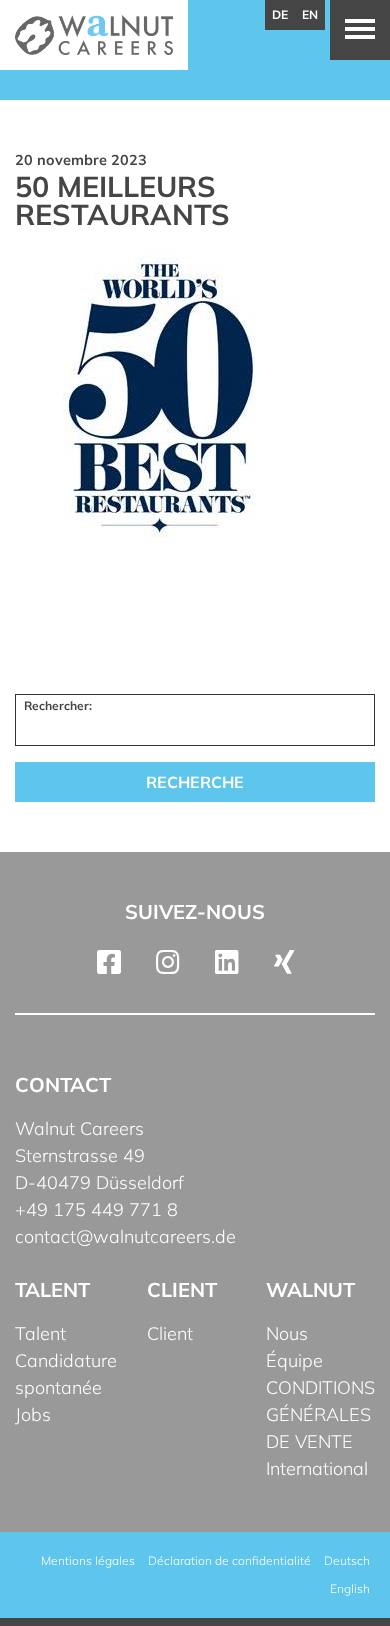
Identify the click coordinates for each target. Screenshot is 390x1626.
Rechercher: (58, 705)
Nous (287, 1333)
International (317, 1468)
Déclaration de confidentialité (229, 1560)
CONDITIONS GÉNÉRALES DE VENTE (320, 1414)
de (280, 14)
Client (170, 1333)
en (310, 14)
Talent (40, 1333)
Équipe (294, 1360)
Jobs (33, 1414)
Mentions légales (88, 1560)
